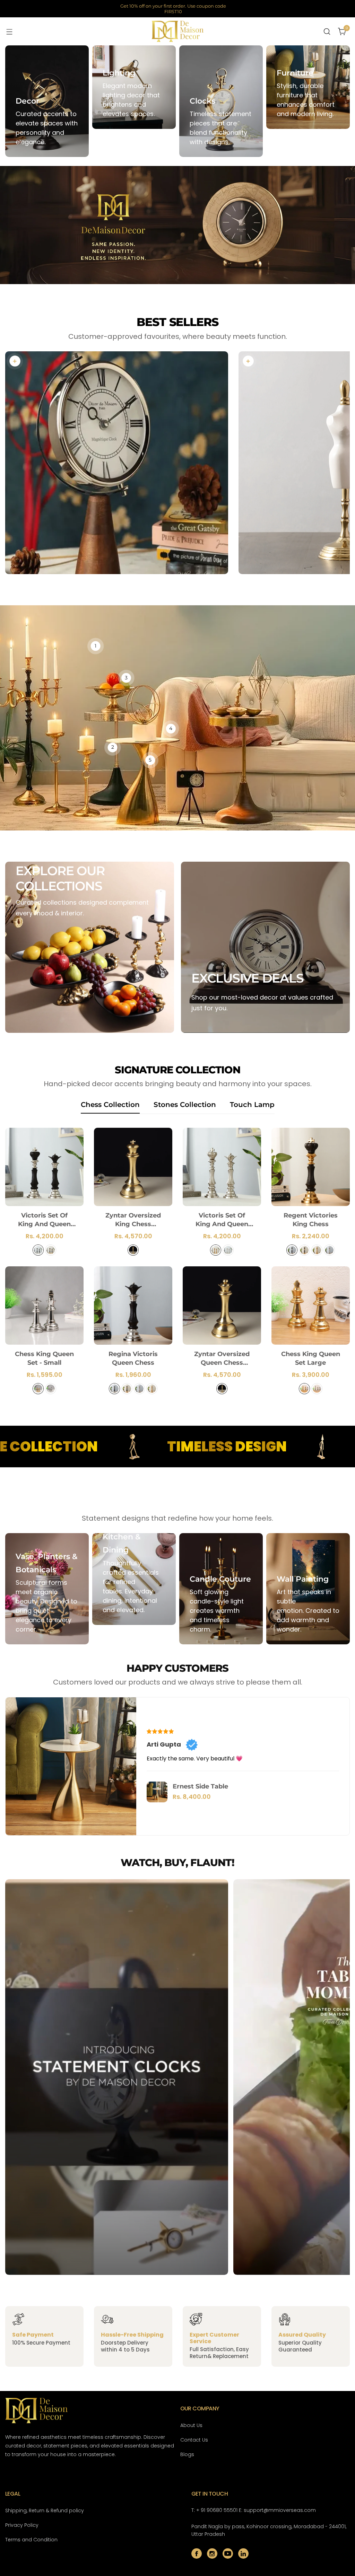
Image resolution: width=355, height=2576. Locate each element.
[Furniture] (308, 87)
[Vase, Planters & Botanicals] (47, 1589)
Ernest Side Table (200, 1786)
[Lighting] (134, 87)
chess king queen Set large (311, 1358)
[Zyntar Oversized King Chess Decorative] (133, 1167)
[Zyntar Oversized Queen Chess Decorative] (222, 1305)
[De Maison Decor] (177, 31)
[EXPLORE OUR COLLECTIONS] (90, 947)
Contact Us (194, 2440)
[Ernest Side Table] (157, 1792)
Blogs (187, 2454)
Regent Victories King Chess (311, 1220)
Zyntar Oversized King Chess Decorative (133, 1220)
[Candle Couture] (221, 1589)
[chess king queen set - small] (44, 1305)
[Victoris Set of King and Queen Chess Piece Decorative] (44, 1167)
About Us (191, 2425)
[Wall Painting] (308, 1589)
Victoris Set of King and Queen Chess (222, 1220)
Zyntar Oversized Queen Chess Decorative (222, 1359)
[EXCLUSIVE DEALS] (265, 947)
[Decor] (47, 101)
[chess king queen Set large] (311, 1305)
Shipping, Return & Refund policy (45, 2511)
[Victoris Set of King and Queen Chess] (222, 1167)
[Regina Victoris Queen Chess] (133, 1305)
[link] (15, 361)
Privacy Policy (22, 2525)
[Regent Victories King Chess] (311, 1167)
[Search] (327, 32)
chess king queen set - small (44, 1358)
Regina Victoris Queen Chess (133, 1358)
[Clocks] (221, 101)
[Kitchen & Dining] (134, 1579)
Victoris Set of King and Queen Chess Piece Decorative (44, 1220)
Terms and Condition (31, 2540)
